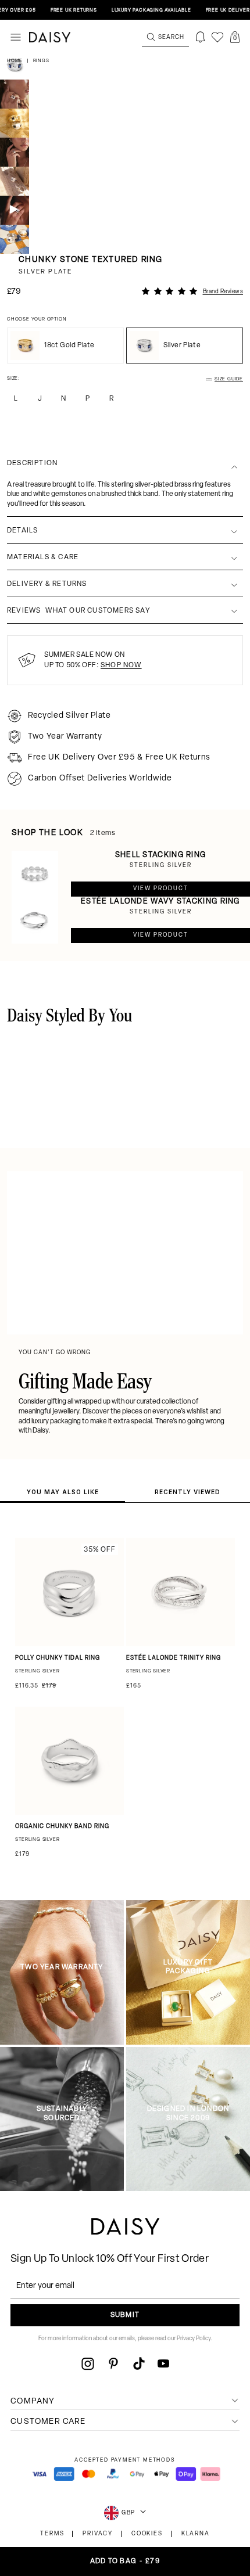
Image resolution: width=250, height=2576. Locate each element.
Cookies (147, 2534)
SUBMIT (125, 2315)
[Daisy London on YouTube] (163, 2363)
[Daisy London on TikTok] (139, 2363)
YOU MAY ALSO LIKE (63, 1492)
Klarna (196, 2534)
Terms (52, 2534)
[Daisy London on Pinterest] (113, 2363)
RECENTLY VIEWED (187, 1492)
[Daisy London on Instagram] (88, 2363)
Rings (41, 61)
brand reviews (223, 292)
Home (16, 61)
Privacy (98, 2534)
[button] (235, 37)
